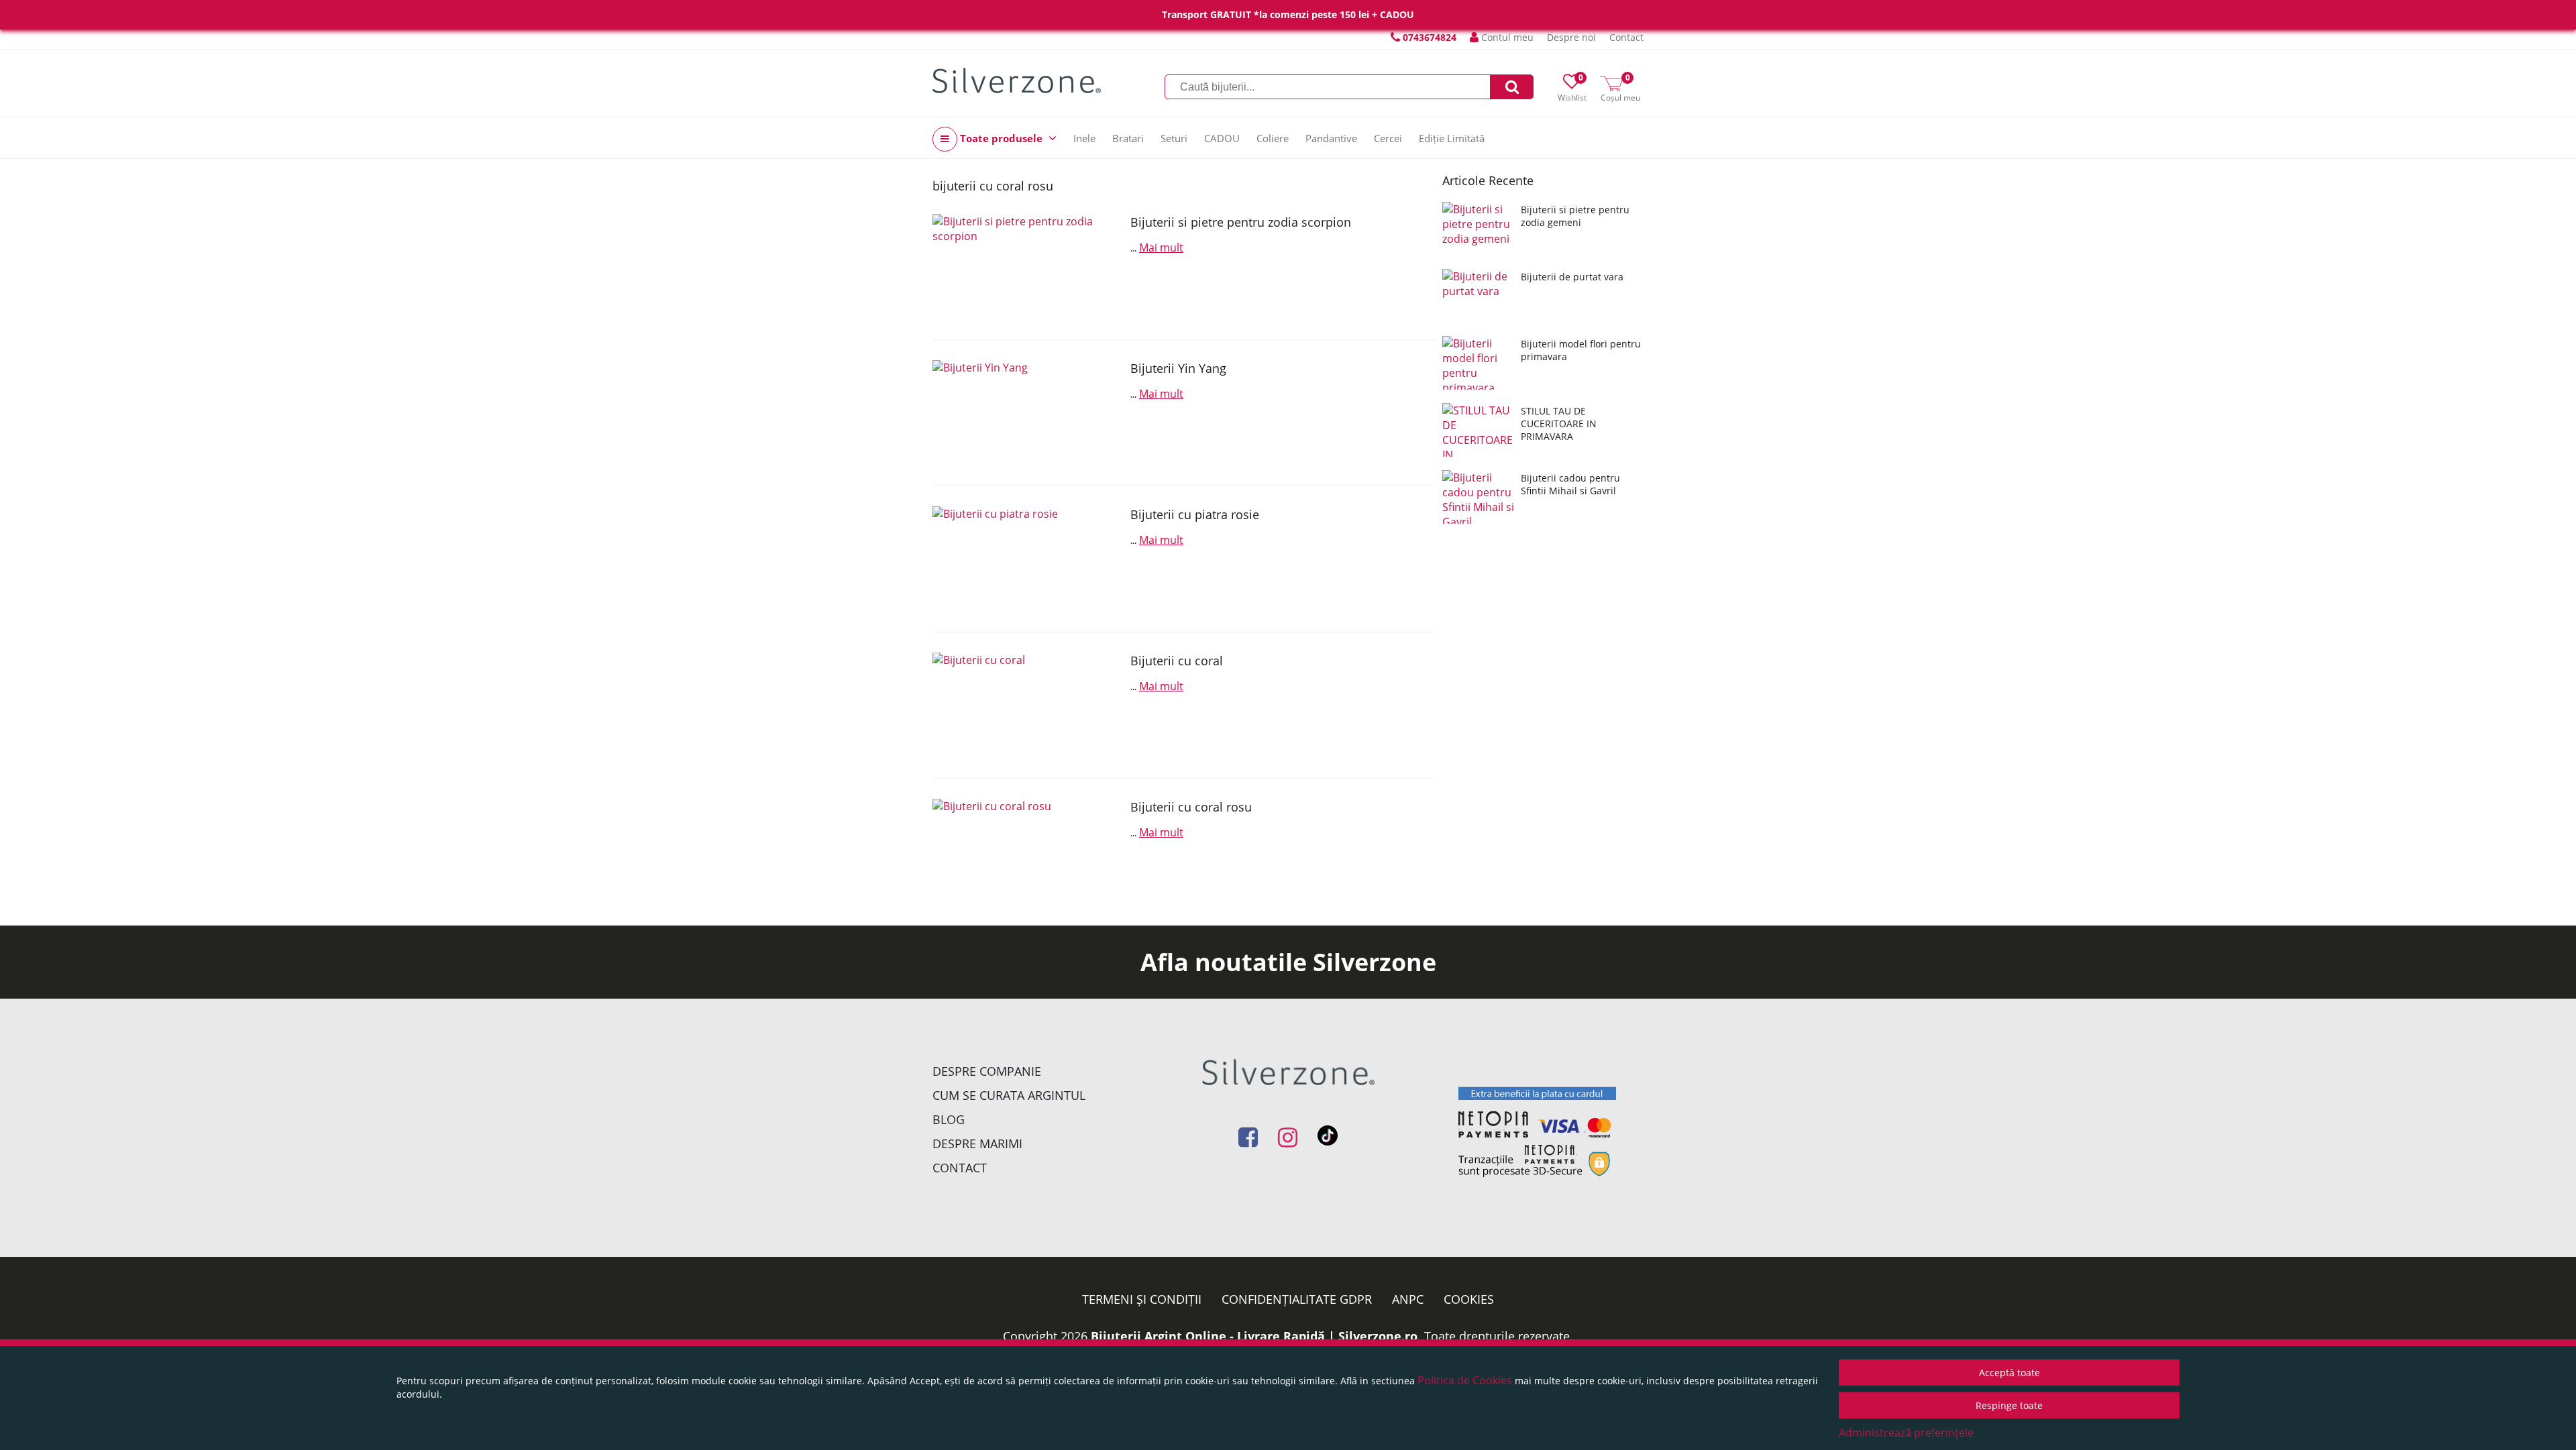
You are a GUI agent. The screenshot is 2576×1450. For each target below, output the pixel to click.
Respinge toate (2009, 1405)
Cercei (1388, 138)
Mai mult (1161, 247)
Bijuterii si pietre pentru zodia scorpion (1241, 222)
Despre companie (987, 1071)
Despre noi (1571, 37)
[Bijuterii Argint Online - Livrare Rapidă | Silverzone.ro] (1017, 80)
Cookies (1469, 1299)
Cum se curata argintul (1009, 1095)
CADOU (1222, 138)
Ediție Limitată (1452, 138)
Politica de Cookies (1465, 1380)
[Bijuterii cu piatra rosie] (1026, 559)
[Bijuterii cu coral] (1026, 705)
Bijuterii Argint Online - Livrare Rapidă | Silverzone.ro (1254, 1336)
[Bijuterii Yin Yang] (1026, 413)
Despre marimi (977, 1144)
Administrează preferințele (1906, 1433)
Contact (1626, 37)
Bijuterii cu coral (1177, 661)
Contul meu (1506, 37)
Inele (1084, 138)
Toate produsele (1001, 138)
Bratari (1128, 138)
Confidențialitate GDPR (1297, 1299)
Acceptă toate (2009, 1373)
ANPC (1408, 1299)
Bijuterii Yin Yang (1178, 368)
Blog (949, 1119)
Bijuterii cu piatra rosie (1195, 514)
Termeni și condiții (1142, 1299)
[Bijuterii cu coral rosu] (1026, 851)
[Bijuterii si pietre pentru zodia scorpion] (1026, 267)
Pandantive (1331, 138)
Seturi (1174, 138)
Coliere (1273, 138)
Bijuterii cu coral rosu (1191, 807)
